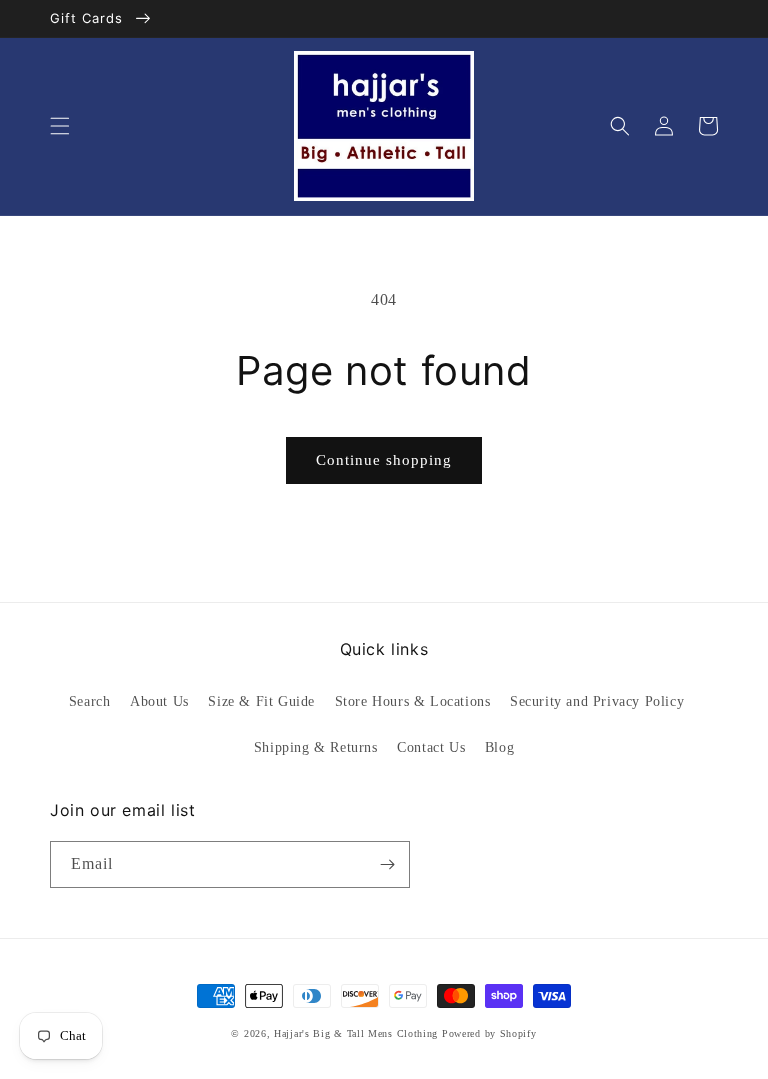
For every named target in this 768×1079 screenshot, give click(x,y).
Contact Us (431, 747)
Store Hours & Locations (413, 701)
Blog (499, 747)
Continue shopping (384, 460)
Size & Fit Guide (261, 701)
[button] (60, 126)
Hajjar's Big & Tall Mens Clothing (356, 1033)
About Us (159, 701)
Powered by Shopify (489, 1033)
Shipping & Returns (316, 747)
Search (90, 701)
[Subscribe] (387, 864)
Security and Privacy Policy (597, 701)
